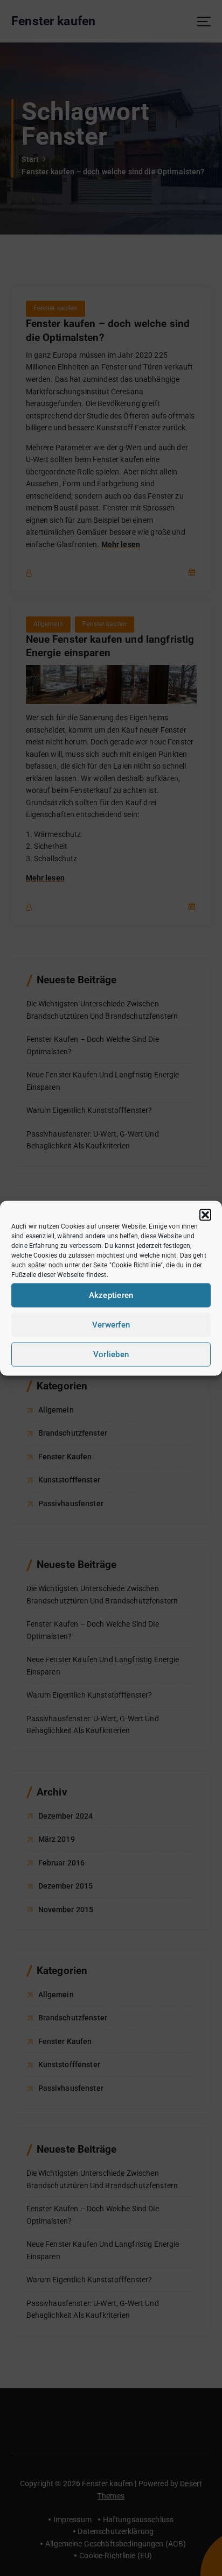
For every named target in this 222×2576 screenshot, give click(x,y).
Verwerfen (111, 1325)
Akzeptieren (111, 1295)
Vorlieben (111, 1354)
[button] (205, 1215)
